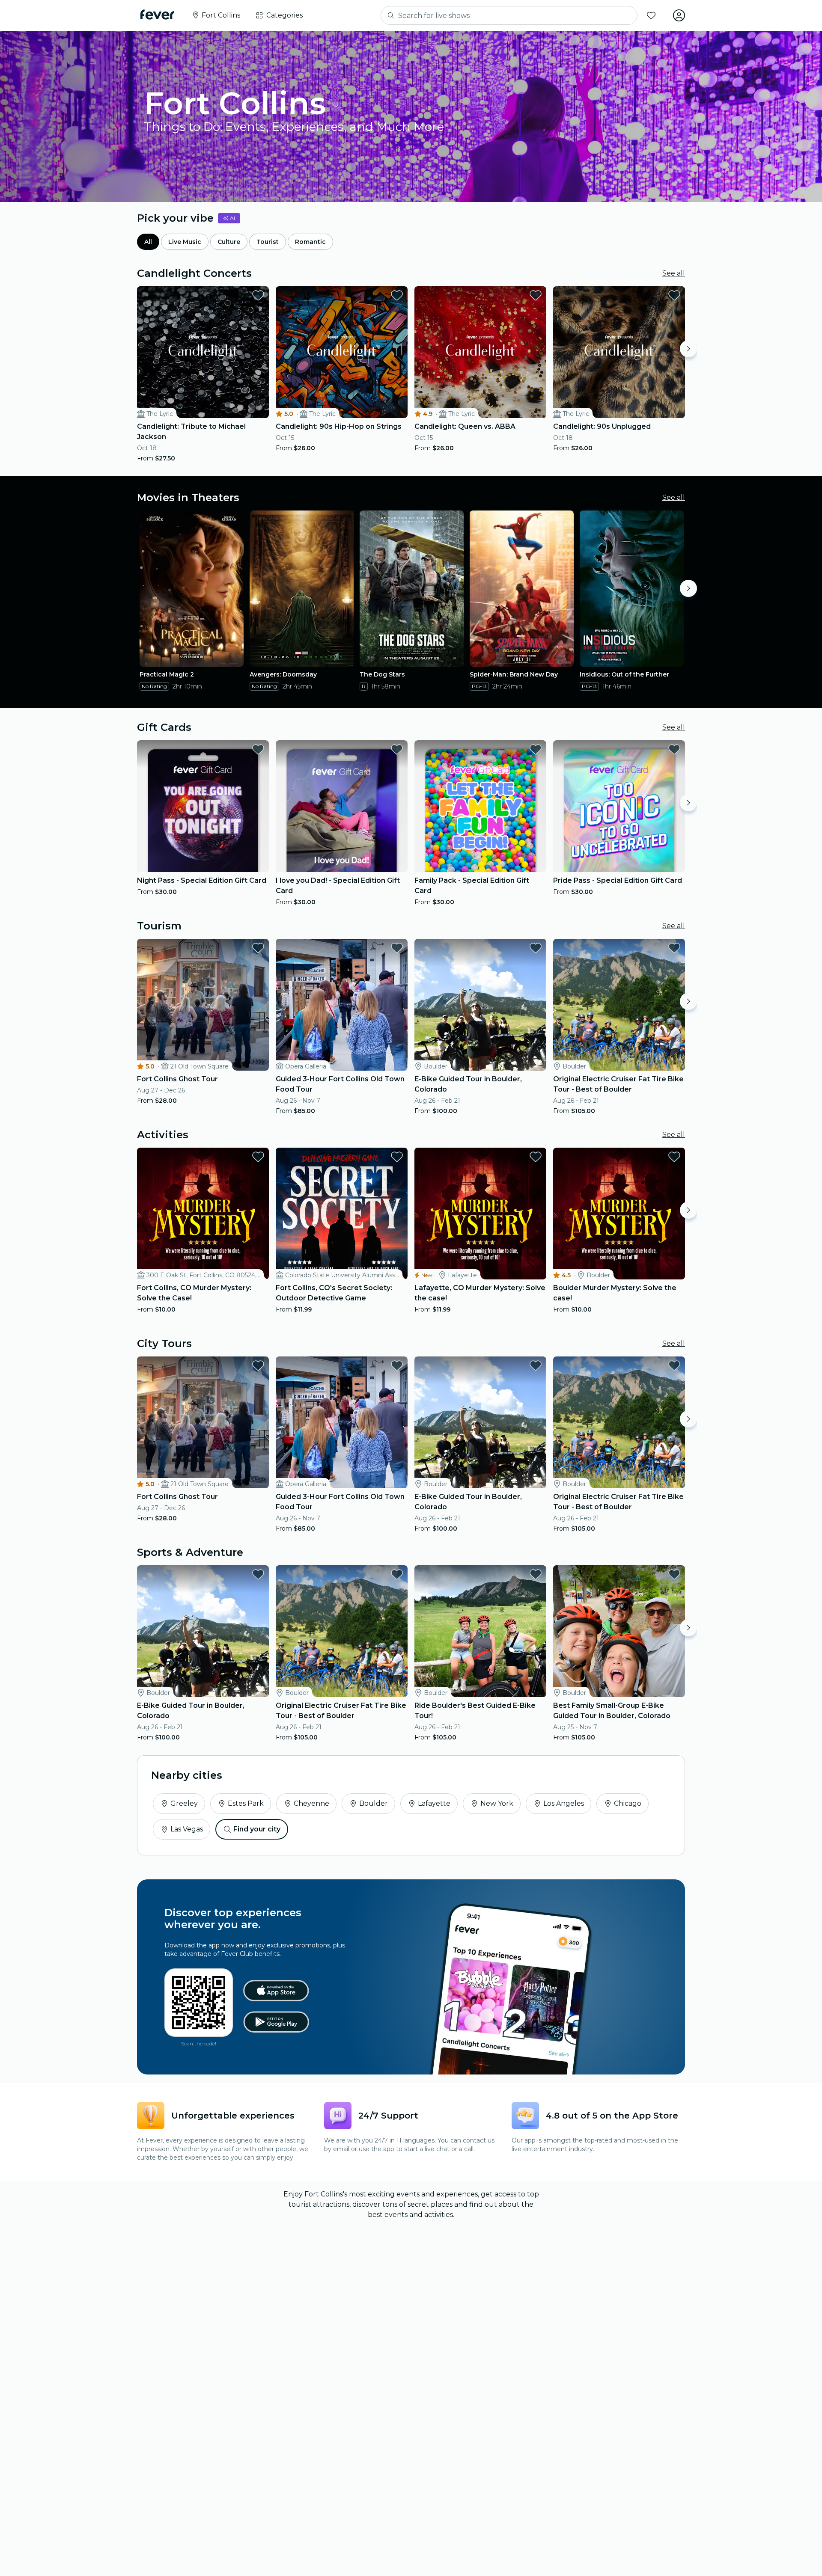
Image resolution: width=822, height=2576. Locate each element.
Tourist (268, 242)
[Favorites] (651, 15)
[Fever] (157, 15)
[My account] (679, 15)
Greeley (184, 1803)
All (148, 242)
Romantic (310, 242)
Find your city (257, 1829)
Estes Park (246, 1803)
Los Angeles (564, 1803)
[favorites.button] (258, 295)
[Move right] (688, 349)
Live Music (185, 242)
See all (674, 273)
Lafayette (434, 1803)
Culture (229, 242)
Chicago (628, 1803)
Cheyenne (311, 1803)
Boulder (374, 1803)
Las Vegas (187, 1829)
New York (497, 1803)
